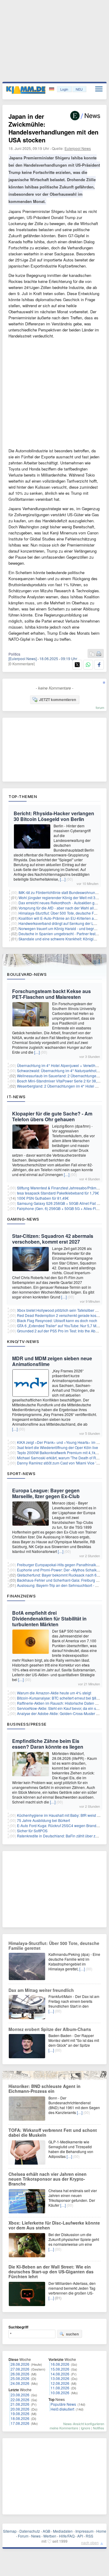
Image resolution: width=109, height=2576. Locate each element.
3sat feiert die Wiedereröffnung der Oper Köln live (58, 1447)
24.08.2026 (20, 2383)
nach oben (90, 2543)
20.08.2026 (20, 2409)
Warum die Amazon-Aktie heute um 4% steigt (54, 1693)
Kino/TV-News (23, 1341)
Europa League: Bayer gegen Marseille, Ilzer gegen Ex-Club (46, 1493)
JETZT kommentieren (58, 700)
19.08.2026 (20, 2413)
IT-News (16, 1097)
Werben (50, 2536)
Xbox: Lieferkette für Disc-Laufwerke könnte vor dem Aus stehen (54, 2225)
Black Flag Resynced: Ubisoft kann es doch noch (57, 1320)
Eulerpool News (78, 148)
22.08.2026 (20, 2400)
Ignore (86, 2428)
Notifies (99, 2428)
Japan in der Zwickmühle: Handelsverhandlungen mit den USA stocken (53, 128)
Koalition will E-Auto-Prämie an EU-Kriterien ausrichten (64, 918)
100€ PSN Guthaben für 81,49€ (43, 1198)
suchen (72, 2334)
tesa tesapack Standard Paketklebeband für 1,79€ (58, 1193)
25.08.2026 (20, 2378)
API (80, 2536)
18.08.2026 (20, 2418)
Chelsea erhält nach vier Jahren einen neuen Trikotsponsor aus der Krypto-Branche (48, 2179)
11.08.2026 (60, 2388)
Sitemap (10, 2531)
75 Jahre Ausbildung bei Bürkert (43, 1820)
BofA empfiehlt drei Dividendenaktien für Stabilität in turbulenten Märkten (49, 1619)
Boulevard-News (27, 974)
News (36, 2536)
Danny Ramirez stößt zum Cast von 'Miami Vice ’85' (59, 1463)
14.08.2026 (60, 2374)
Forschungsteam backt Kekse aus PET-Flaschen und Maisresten (51, 994)
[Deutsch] (52, 89)
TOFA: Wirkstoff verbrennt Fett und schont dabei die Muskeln (53, 2132)
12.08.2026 (60, 2383)
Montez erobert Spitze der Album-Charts (50, 2029)
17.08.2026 (20, 2423)
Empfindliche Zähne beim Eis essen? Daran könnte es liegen (48, 1744)
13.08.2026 (60, 2378)
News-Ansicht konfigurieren (84, 2424)
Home (101, 2531)
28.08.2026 (20, 2364)
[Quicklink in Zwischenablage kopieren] (92, 654)
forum (100, 707)
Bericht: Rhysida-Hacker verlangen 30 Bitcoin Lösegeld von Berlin (54, 816)
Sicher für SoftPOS (32, 1831)
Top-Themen (23, 796)
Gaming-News (23, 1219)
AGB (46, 2531)
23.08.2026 (20, 2395)
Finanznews (21, 1596)
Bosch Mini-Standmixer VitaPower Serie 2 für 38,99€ (60, 1081)
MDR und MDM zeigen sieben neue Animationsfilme (52, 1361)
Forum (23, 2536)
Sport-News (21, 1474)
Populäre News (63, 2404)
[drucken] (99, 654)
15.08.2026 (60, 2369)
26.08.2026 (20, 2374)
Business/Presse (27, 1724)
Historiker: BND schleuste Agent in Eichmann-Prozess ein (45, 2089)
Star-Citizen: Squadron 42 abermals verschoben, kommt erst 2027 (53, 1239)
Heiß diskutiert (62, 2409)
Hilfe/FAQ (67, 2536)
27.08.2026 (20, 2369)
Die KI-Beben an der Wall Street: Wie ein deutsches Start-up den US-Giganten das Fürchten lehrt (51, 2272)
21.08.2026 (20, 2404)
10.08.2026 (60, 2393)
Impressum (84, 2531)
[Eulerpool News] (23, 658)
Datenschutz (30, 2531)
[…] (63, 879)
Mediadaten (63, 2531)
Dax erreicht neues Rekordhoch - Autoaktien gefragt (61, 903)
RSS (89, 2536)
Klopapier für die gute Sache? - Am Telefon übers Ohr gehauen (52, 1116)
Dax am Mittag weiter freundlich (41, 1990)
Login (64, 89)
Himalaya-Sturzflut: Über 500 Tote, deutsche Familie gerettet (54, 1946)
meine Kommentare (64, 2428)
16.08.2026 (60, 2364)
